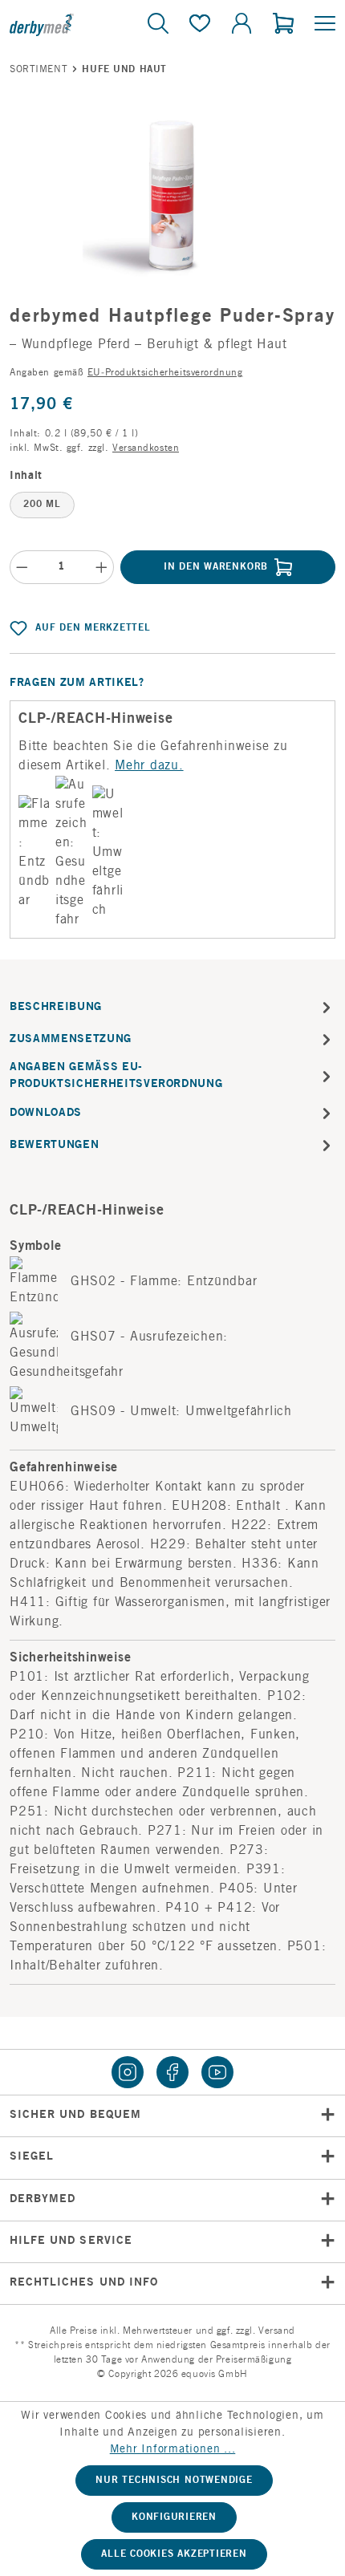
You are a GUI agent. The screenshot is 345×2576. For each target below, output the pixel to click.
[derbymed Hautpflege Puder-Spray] (173, 196)
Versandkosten (146, 448)
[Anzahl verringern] (22, 567)
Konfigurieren (174, 2517)
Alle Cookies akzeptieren (174, 2554)
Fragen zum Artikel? (77, 684)
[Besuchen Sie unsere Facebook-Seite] (172, 2072)
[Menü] (320, 25)
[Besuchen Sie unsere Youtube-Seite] (217, 2072)
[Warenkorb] (283, 25)
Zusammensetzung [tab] (71, 1040)
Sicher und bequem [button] (75, 2116)
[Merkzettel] (200, 25)
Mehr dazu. (149, 766)
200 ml (42, 505)
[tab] (172, 1008)
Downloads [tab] (46, 1114)
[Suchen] (158, 25)
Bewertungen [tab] (54, 1146)
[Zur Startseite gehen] (64, 24)
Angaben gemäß (126, 373)
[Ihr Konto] (241, 25)
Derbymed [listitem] (43, 2200)
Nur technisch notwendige (174, 2481)
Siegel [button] (32, 2157)
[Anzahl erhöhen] (102, 567)
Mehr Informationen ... (173, 2450)
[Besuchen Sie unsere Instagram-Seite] (128, 2072)
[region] (172, 196)
